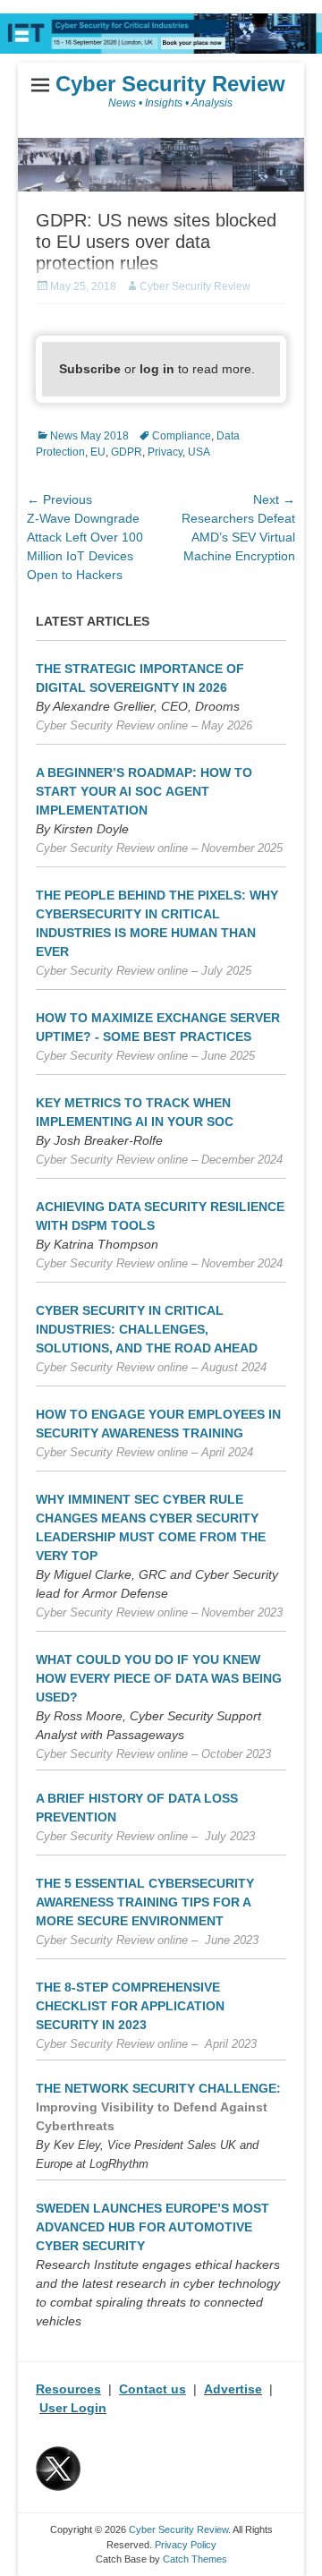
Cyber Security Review (170, 84)
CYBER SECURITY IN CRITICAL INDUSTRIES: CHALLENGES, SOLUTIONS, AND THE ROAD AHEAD (147, 1329)
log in (157, 369)
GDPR (127, 452)
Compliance (182, 436)
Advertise (233, 2389)
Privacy (165, 452)
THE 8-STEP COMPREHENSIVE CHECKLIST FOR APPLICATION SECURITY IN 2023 (130, 2006)
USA (199, 452)
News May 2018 (89, 436)
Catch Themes (195, 2559)
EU (98, 452)
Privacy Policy (186, 2545)
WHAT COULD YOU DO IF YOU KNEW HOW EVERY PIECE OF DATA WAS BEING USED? (159, 1678)
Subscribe (90, 369)
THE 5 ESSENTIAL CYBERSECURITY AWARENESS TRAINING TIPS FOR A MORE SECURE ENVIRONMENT (145, 1902)
